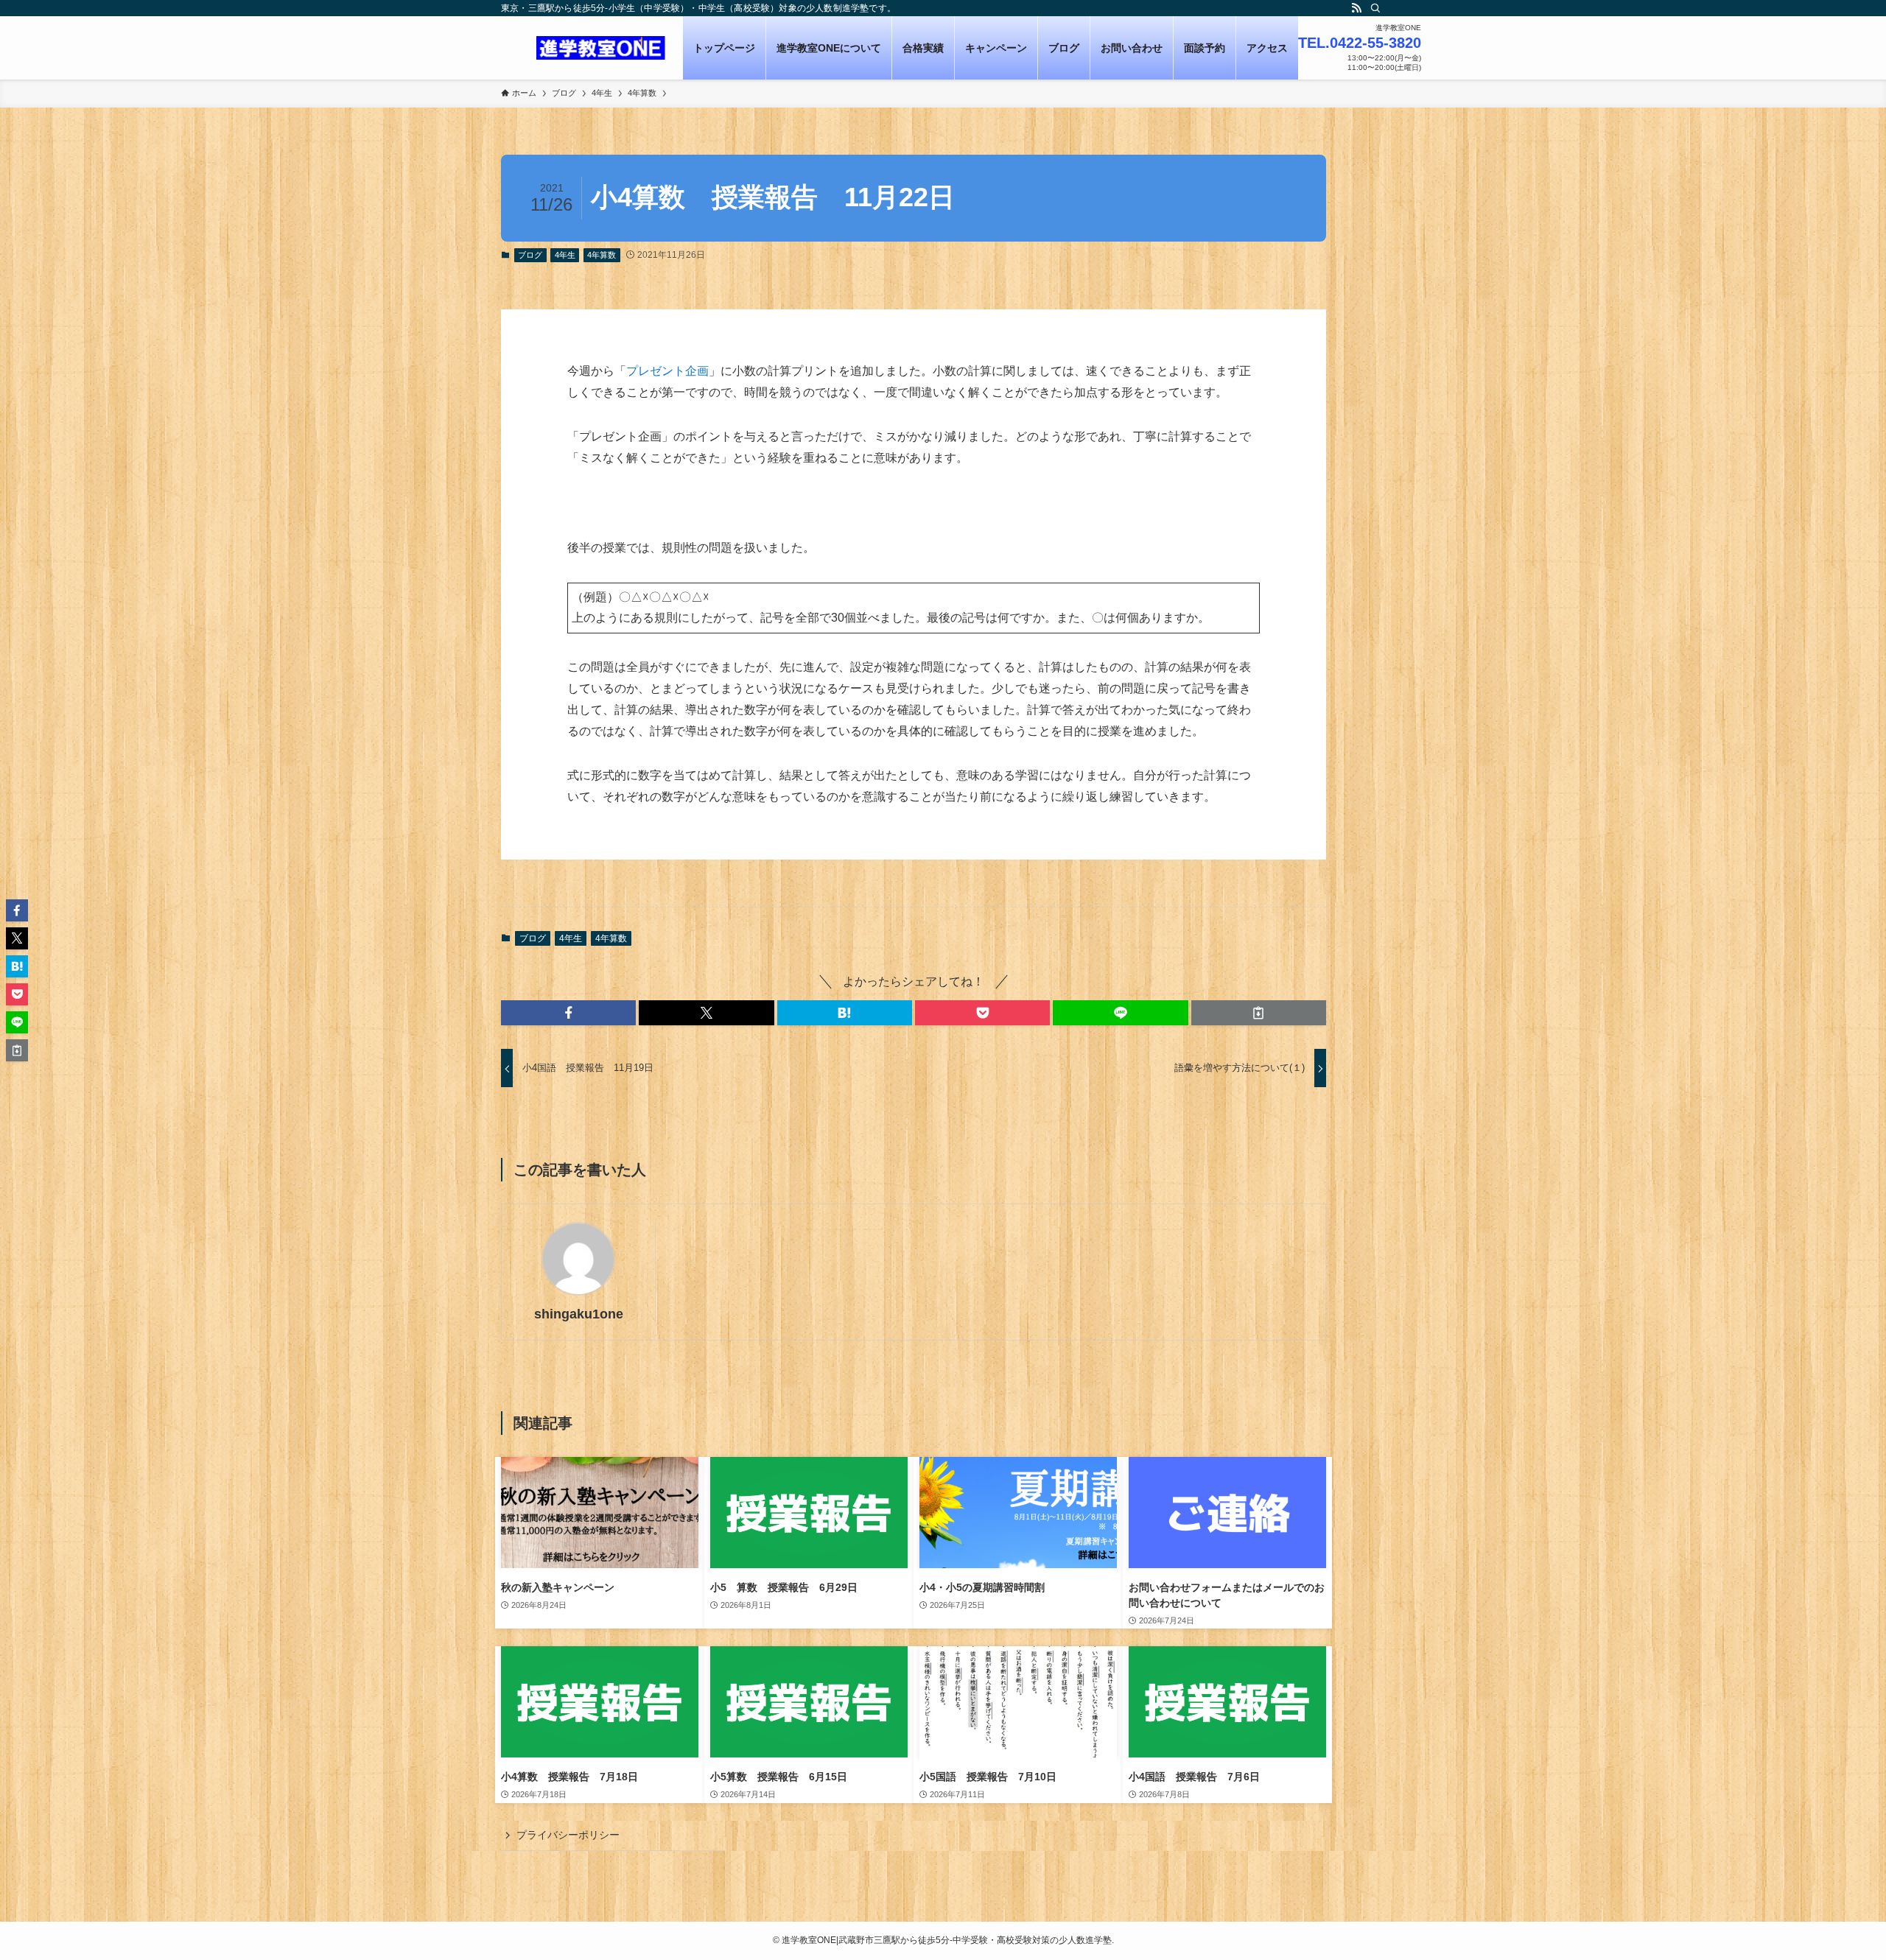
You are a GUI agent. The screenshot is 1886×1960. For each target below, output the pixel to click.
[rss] (1356, 8)
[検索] (1375, 8)
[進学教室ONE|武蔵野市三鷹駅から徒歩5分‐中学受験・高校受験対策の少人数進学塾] (601, 48)
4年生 (565, 255)
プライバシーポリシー (568, 1835)
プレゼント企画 (667, 371)
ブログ (530, 255)
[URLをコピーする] (1259, 1013)
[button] (568, 1013)
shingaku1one (579, 1314)
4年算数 (602, 255)
